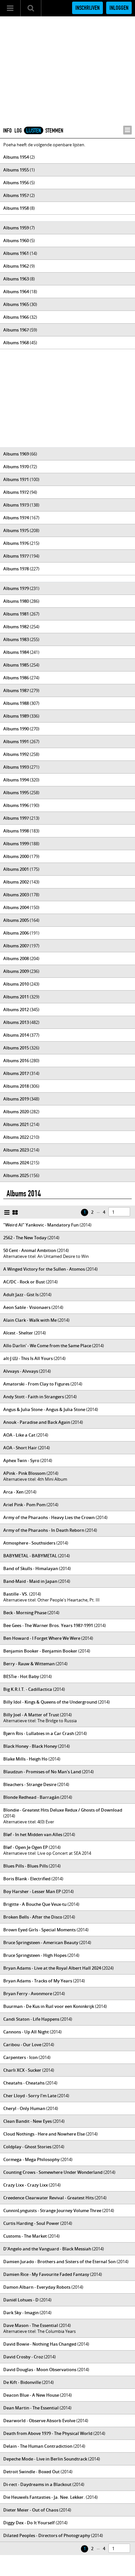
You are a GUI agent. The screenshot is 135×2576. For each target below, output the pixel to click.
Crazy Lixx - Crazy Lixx (26, 2185)
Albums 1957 (16, 195)
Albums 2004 (16, 907)
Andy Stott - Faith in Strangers (34, 1397)
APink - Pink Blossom (24, 1473)
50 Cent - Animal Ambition (30, 1250)
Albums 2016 (16, 1061)
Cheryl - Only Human (24, 2108)
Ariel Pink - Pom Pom (24, 1505)
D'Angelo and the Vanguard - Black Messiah (47, 2249)
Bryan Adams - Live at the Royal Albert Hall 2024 (52, 1968)
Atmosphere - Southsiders (29, 1543)
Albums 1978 (16, 569)
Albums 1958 (16, 208)
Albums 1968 (16, 343)
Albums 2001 (16, 869)
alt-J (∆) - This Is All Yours (28, 1358)
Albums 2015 (16, 1048)
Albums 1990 (16, 729)
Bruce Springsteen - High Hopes (35, 1955)
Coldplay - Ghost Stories (27, 2147)
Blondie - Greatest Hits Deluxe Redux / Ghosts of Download (63, 1810)
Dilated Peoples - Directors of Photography (47, 2535)
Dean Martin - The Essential (31, 2408)
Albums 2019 (16, 1099)
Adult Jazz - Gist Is (21, 1295)
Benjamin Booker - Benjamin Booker (40, 1651)
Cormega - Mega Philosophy (31, 2159)
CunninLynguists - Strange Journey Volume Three (52, 2210)
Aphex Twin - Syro (21, 1460)
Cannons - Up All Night (26, 2032)
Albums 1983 (16, 639)
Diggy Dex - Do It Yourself (29, 2523)
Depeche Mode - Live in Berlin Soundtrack (45, 2459)
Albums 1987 (16, 690)
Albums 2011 (16, 997)
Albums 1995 (16, 793)
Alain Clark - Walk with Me (30, 1320)
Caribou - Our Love (22, 2045)
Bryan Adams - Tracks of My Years (38, 1981)
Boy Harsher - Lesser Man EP (32, 1891)
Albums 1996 (16, 805)
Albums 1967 (16, 330)
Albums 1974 (16, 518)
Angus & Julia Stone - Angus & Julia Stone (44, 1409)
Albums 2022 (16, 1137)
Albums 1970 (16, 467)
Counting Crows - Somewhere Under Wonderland (53, 2172)
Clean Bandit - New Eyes (28, 2121)
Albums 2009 (16, 971)
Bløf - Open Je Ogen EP (26, 1847)
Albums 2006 (16, 933)
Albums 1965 (16, 304)
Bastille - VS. (16, 1594)
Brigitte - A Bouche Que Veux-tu (35, 1904)
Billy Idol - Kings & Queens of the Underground (50, 1702)
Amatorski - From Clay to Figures (36, 1384)
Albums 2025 (16, 1175)
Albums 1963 (16, 279)
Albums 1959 (16, 228)
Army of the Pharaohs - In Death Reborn (44, 1530)
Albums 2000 (16, 856)
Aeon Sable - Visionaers (27, 1307)
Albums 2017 (16, 1073)
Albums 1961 (16, 253)
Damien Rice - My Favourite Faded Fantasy (46, 2274)
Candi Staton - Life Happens (31, 2019)
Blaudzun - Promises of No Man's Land (42, 1772)
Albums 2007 (16, 946)
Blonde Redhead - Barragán (31, 1797)
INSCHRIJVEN (87, 8)
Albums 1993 (16, 767)
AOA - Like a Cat (19, 1435)
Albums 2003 (16, 895)
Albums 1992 (16, 754)
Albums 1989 (16, 716)
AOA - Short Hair (20, 1448)
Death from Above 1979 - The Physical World (48, 2433)
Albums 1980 (16, 601)
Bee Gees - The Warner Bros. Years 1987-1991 (48, 1625)
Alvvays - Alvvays (21, 1371)
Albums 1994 (16, 780)
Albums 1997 (16, 818)
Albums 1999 (16, 844)
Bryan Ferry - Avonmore (28, 1994)
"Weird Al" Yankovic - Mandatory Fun (41, 1225)
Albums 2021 (16, 1124)
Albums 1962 (16, 266)
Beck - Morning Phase (25, 1613)
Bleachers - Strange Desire (30, 1784)
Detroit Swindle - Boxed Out (31, 2472)
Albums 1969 (16, 454)
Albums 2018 (16, 1086)
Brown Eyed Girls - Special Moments (39, 1930)
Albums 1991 (16, 742)
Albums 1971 (16, 479)
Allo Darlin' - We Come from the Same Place (47, 1346)
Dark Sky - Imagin (21, 2313)
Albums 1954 (16, 157)
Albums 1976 (16, 543)
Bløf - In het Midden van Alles (33, 1834)
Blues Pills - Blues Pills (26, 1866)
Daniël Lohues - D (21, 2300)
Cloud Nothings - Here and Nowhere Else (44, 2134)
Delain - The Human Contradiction (38, 2446)
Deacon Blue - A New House (31, 2395)
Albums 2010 (16, 984)
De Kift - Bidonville (22, 2382)
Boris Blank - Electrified (27, 1879)
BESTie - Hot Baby (21, 1676)
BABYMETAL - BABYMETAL (30, 1556)
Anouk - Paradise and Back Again (37, 1422)
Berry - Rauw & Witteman (29, 1664)
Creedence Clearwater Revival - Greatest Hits (48, 2198)
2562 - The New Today (25, 1238)
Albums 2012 (16, 1010)
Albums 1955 (16, 170)
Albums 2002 (16, 882)
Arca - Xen (13, 1492)
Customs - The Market (25, 2236)
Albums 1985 (16, 665)
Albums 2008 (16, 958)
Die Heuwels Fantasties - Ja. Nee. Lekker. (44, 2497)
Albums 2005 (16, 920)
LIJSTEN (34, 131)
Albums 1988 (16, 703)
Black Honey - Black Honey (30, 1746)
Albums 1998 (16, 831)
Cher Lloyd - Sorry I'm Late (30, 2096)
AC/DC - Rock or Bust (24, 1282)
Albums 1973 (16, 505)
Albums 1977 (16, 556)
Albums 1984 (16, 652)
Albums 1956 (16, 183)
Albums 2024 (16, 1163)
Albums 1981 (16, 614)
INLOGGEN (119, 8)
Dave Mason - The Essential (31, 2325)
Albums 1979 (16, 588)
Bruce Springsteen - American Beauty (41, 1942)
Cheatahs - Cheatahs (24, 2083)
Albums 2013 (16, 1022)
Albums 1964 (16, 292)
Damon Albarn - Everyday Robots (37, 2287)
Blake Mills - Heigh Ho (25, 1759)
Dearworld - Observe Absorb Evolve (39, 2421)
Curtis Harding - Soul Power (31, 2223)
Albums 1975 (16, 530)
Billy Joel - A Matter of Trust (31, 1715)
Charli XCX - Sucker (22, 2070)
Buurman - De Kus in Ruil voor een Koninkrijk (49, 2006)
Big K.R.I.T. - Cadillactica (28, 1689)
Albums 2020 (16, 1112)
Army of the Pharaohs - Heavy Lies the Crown (49, 1517)
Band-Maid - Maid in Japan (30, 1581)
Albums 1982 (16, 627)
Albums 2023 (16, 1150)
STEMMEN (54, 131)
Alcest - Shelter (18, 1333)
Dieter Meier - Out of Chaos (31, 2510)
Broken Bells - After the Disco (33, 1917)
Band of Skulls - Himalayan (31, 1568)
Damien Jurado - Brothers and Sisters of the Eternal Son (59, 2262)
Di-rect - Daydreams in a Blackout (37, 2484)
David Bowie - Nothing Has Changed (40, 2344)
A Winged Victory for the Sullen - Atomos (44, 1269)
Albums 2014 (16, 1035)
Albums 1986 (16, 678)
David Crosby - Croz (23, 2357)
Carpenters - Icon (20, 2057)
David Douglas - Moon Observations (40, 2370)
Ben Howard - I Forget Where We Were (42, 1638)
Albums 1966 (16, 317)
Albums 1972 (16, 492)
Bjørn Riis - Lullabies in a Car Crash (39, 1733)
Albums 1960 (16, 241)
